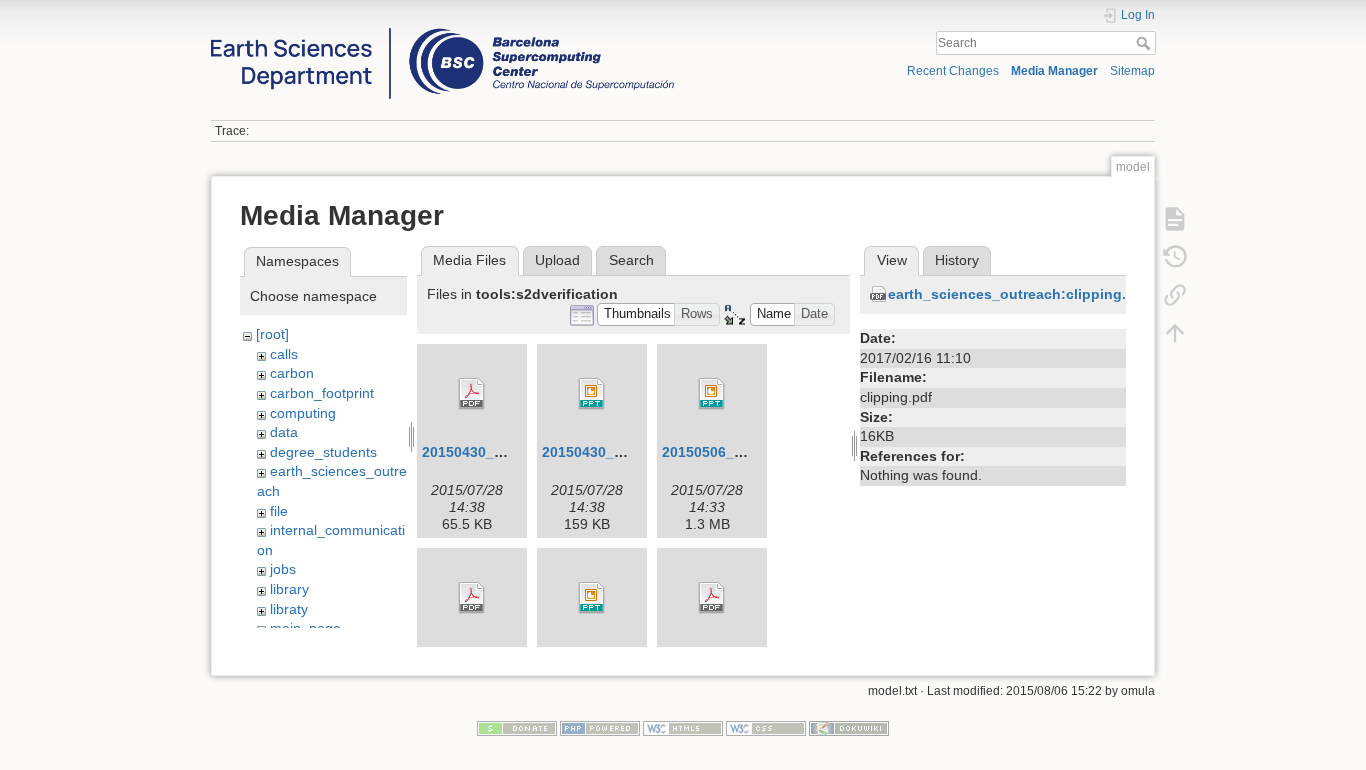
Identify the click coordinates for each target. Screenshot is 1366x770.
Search (1145, 43)
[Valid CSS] (766, 727)
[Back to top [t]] (1175, 332)
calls (284, 354)
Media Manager (1054, 71)
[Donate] (517, 727)
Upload (557, 260)
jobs (283, 569)
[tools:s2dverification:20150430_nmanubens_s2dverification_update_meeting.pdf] (472, 394)
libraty (289, 609)
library (289, 589)
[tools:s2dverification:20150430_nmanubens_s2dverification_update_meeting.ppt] (592, 394)
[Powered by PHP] (600, 727)
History (957, 260)
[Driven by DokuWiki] (849, 727)
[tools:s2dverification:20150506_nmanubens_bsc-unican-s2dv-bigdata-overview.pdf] (472, 598)
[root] (272, 334)
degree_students (323, 452)
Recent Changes (953, 71)
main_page (305, 628)
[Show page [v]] (1175, 218)
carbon (292, 373)
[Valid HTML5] (683, 727)
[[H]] (442, 33)
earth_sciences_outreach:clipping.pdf (1018, 294)
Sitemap (1132, 71)
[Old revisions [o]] (1175, 256)
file (279, 511)
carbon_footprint (322, 393)
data (284, 432)
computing (303, 413)
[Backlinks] (1175, 294)
